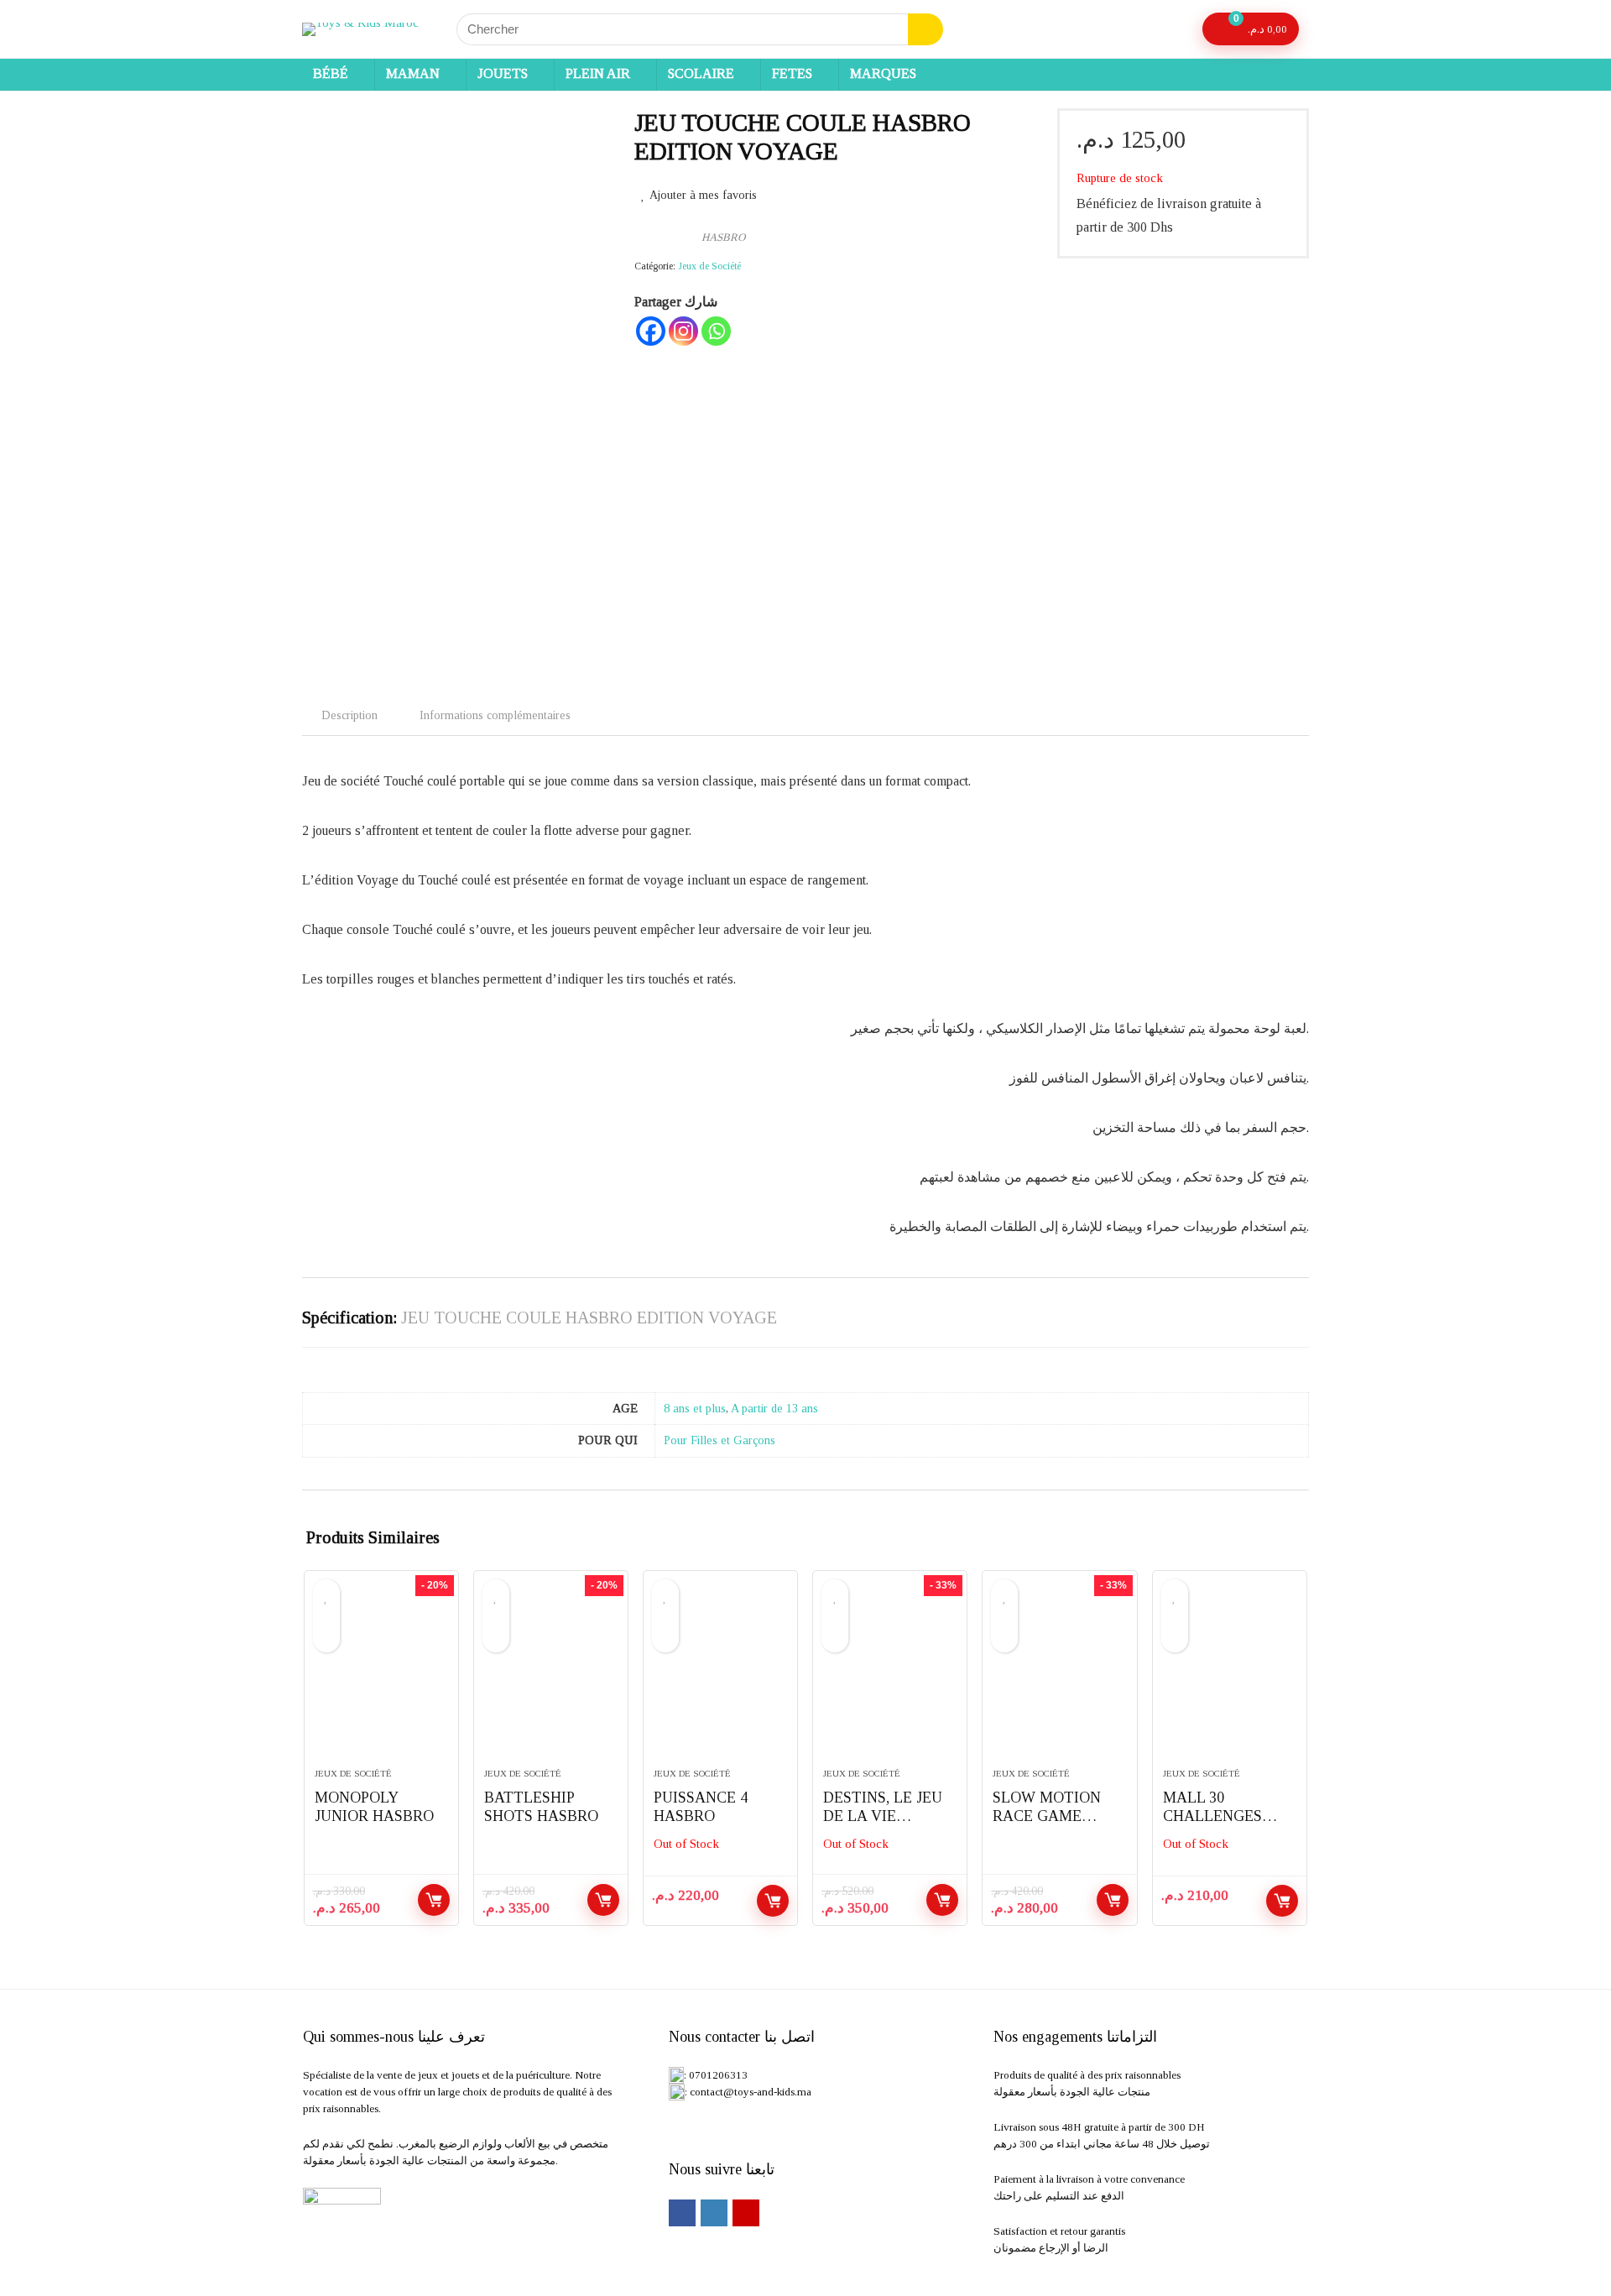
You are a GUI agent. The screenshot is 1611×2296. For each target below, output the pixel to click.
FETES (792, 73)
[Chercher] (925, 29)
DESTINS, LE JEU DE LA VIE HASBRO (883, 1816)
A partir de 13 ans (774, 1408)
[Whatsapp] (716, 331)
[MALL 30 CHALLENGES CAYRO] (1230, 1678)
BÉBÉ (331, 73)
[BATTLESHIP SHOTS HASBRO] (551, 1678)
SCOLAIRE (701, 73)
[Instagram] (683, 331)
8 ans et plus (695, 1408)
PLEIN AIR (598, 73)
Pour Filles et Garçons (719, 1440)
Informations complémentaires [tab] (495, 715)
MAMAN (413, 73)
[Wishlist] (1174, 29)
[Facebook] (651, 331)
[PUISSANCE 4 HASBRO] (720, 1678)
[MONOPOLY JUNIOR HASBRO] (381, 1678)
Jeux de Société (709, 266)
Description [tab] (349, 715)
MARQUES (883, 73)
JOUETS (503, 73)
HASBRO (723, 237)
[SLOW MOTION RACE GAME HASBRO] (1059, 1678)
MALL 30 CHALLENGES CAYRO (1212, 1816)
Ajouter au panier (434, 1900)
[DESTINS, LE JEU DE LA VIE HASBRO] (890, 1678)
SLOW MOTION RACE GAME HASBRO (1047, 1816)
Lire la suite (773, 1901)
